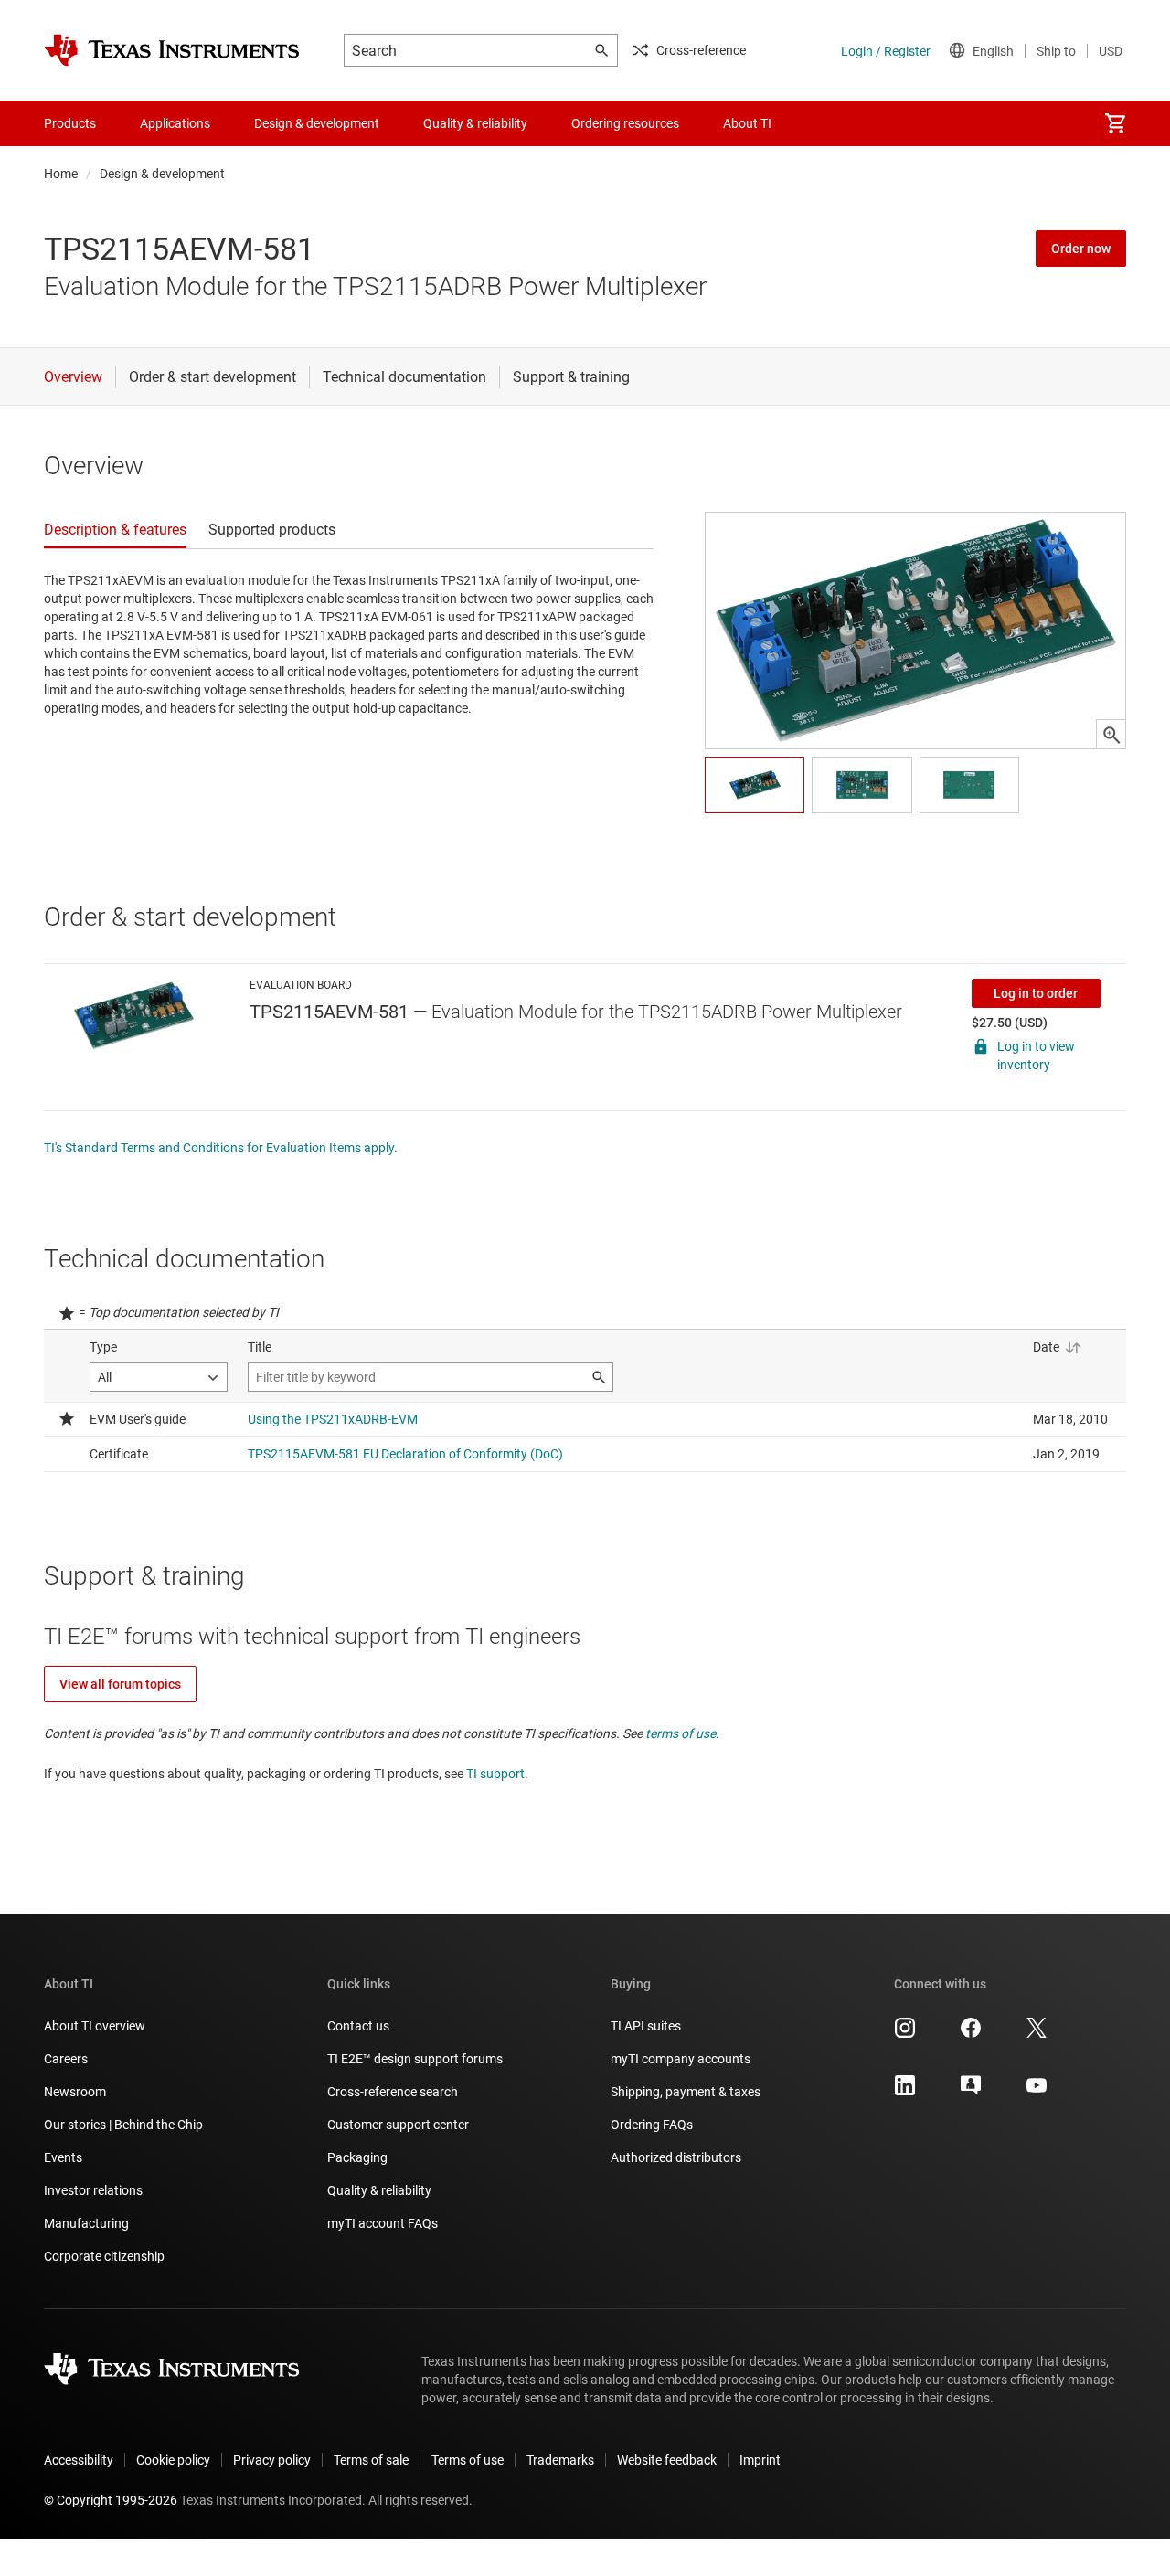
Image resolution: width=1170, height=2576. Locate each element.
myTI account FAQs (383, 2223)
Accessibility (79, 2460)
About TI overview (95, 2026)
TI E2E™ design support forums (415, 2059)
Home (61, 174)
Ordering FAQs (652, 2125)
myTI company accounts (681, 2059)
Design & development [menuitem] (317, 123)
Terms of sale (371, 2460)
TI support (495, 1774)
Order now (1081, 249)
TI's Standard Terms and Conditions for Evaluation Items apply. (221, 1148)
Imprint (760, 2460)
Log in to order (1036, 993)
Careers (66, 2059)
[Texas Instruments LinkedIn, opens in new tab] (905, 2092)
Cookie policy (173, 2460)
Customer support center (398, 2125)
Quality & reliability (379, 2190)
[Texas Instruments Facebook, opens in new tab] (971, 2034)
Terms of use (468, 2460)
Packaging (357, 2157)
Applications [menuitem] (175, 123)
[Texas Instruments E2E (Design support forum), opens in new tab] (971, 2092)
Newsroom (75, 2092)
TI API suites (646, 2026)
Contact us (358, 2026)
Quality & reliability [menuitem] (475, 123)
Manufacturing (86, 2223)
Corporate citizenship (104, 2256)
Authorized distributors (676, 2157)
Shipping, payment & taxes (686, 2092)
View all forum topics (120, 1684)
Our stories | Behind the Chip (123, 2125)
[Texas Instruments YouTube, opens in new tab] (1037, 2092)
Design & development (162, 174)
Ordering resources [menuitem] (625, 123)
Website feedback (667, 2460)
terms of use (681, 1733)
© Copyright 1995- (111, 2500)
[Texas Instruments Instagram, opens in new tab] (905, 2034)
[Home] (172, 50)
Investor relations (93, 2190)
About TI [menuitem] (747, 123)
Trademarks (560, 2460)
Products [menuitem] (70, 123)
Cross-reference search (393, 2092)
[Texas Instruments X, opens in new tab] (1037, 2034)
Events (63, 2157)
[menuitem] (1115, 123)
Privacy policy (272, 2460)
